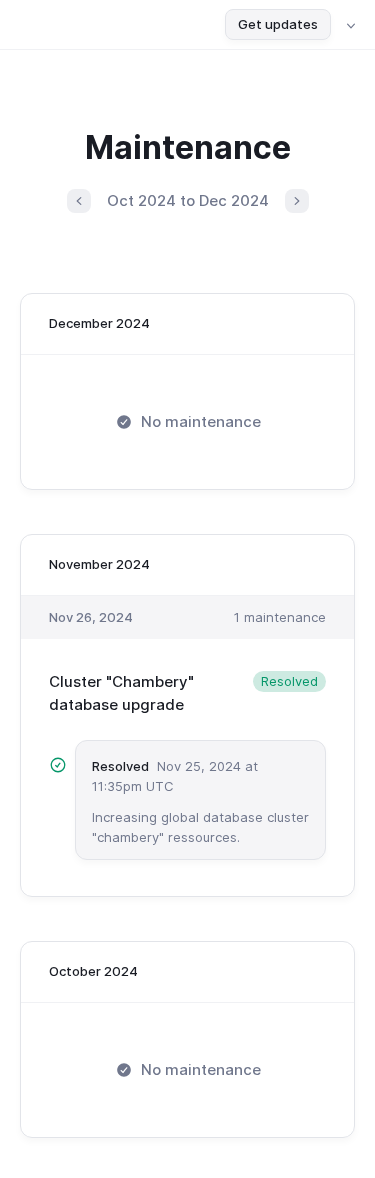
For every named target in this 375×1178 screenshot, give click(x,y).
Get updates (278, 24)
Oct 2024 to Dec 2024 (188, 200)
